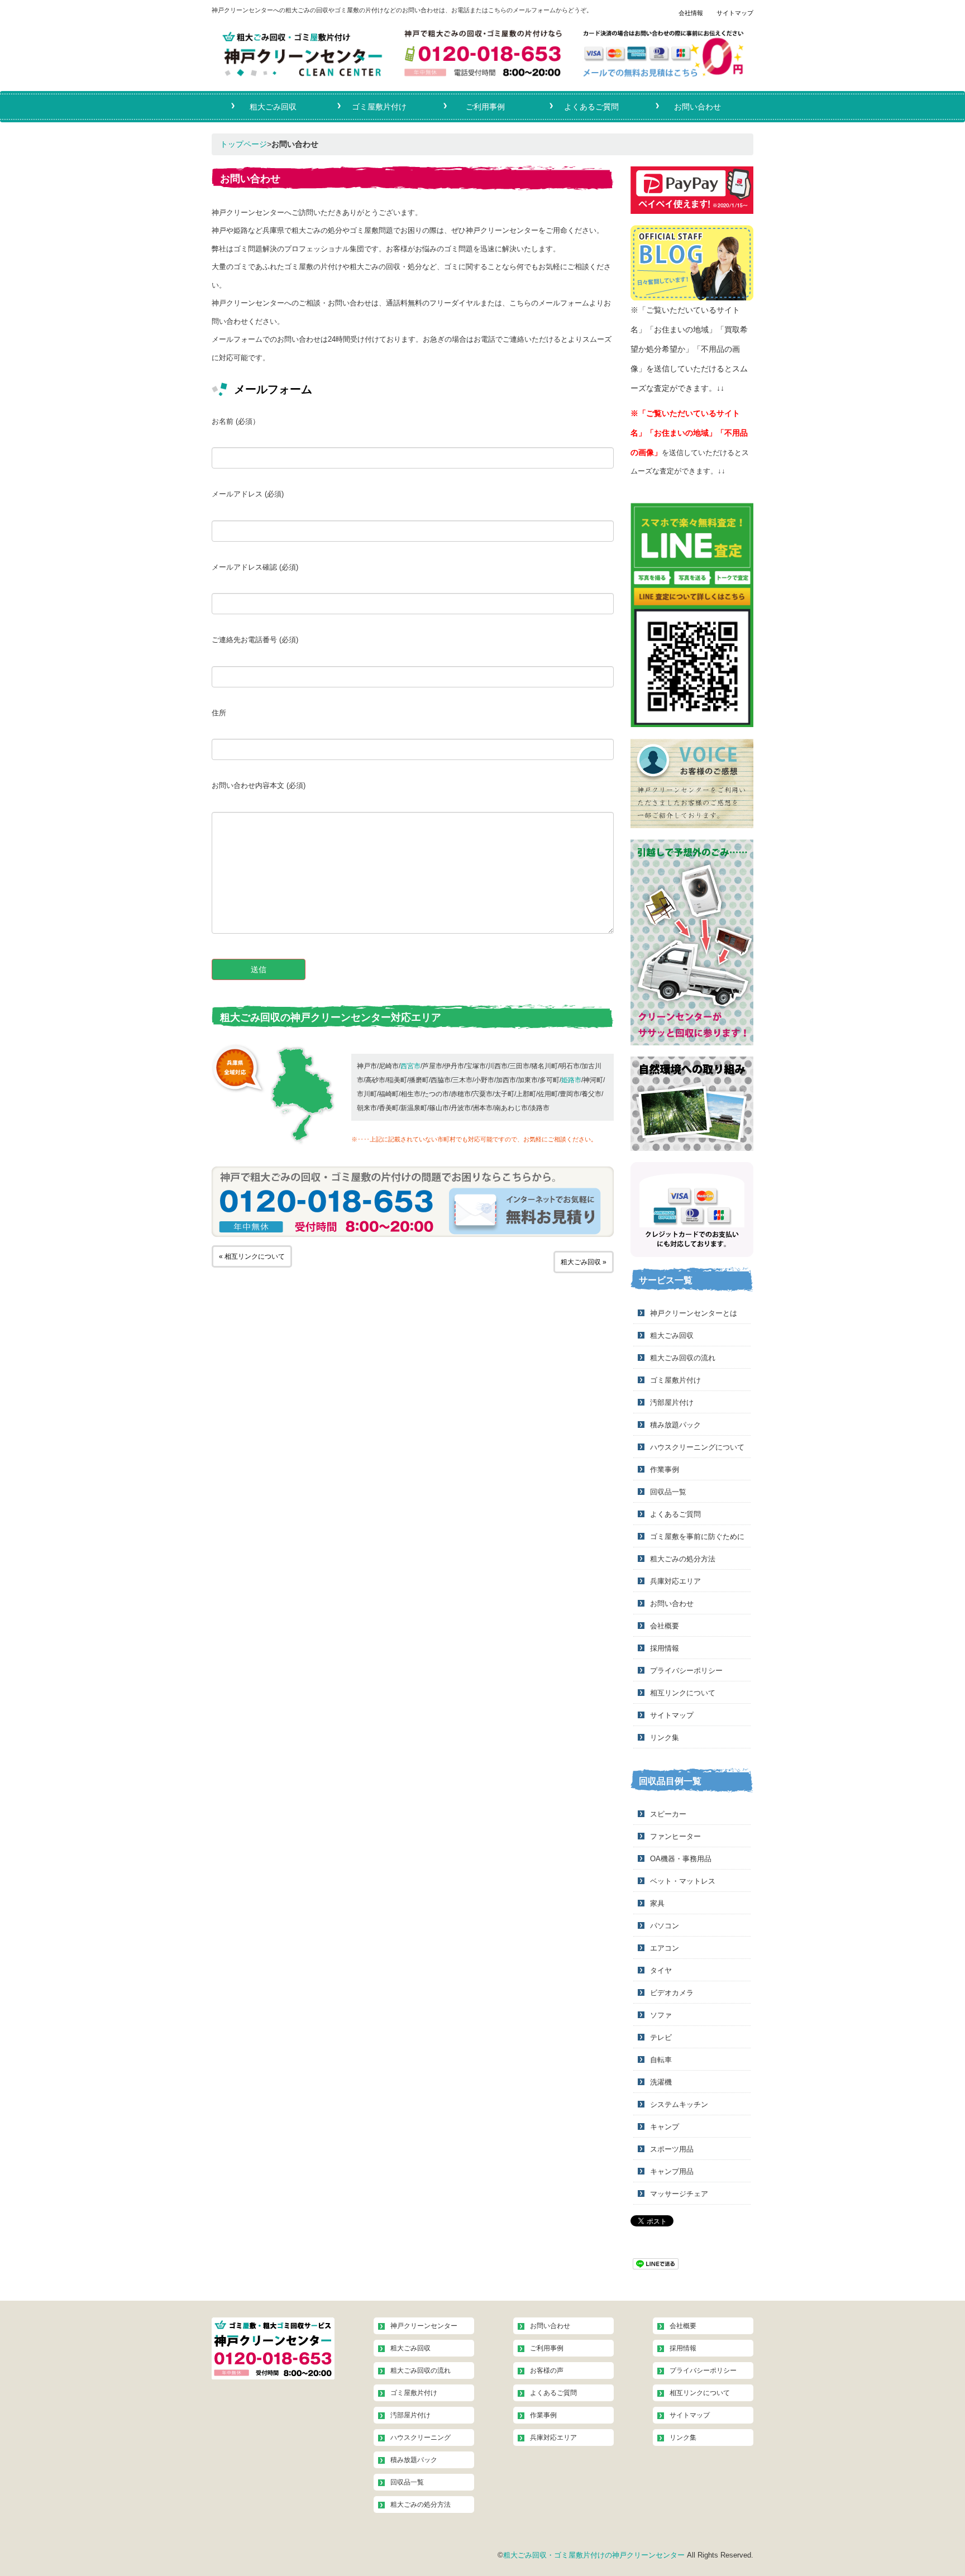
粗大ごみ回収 (273, 105)
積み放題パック (675, 1425)
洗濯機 (661, 2082)
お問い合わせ (698, 105)
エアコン (665, 1948)
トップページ (243, 144)
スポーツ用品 (672, 2149)
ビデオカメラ (672, 1993)
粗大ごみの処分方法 (683, 1559)
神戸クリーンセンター (424, 2326)
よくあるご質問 (591, 105)
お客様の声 (547, 2371)
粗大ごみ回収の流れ (683, 1358)
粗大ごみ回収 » (584, 1262)
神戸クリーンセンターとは (694, 1313)
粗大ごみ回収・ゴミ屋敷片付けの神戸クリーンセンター (594, 2555)
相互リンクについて (683, 1693)
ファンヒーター (675, 1836)
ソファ (661, 2015)
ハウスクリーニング (421, 2438)
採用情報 (665, 1648)
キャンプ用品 (672, 2171)
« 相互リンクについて (252, 1256)
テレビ (661, 2037)
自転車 (661, 2060)
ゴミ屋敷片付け (379, 105)
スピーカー (668, 1814)
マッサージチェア (679, 2194)
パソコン (665, 1926)
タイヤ (661, 1970)
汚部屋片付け (672, 1402)
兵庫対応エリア (675, 1581)
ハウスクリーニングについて (697, 1447)
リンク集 (665, 1738)
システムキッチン (679, 2104)
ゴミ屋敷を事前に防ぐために (697, 1536)
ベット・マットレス (683, 1881)
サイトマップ (735, 13)
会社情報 (691, 13)
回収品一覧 (668, 1492)
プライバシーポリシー (686, 1671)
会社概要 (665, 1626)
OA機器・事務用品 (681, 1859)
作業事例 (665, 1469)
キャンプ (665, 2127)
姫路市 (571, 1080)
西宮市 (410, 1066)
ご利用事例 (485, 105)
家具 (657, 1903)
